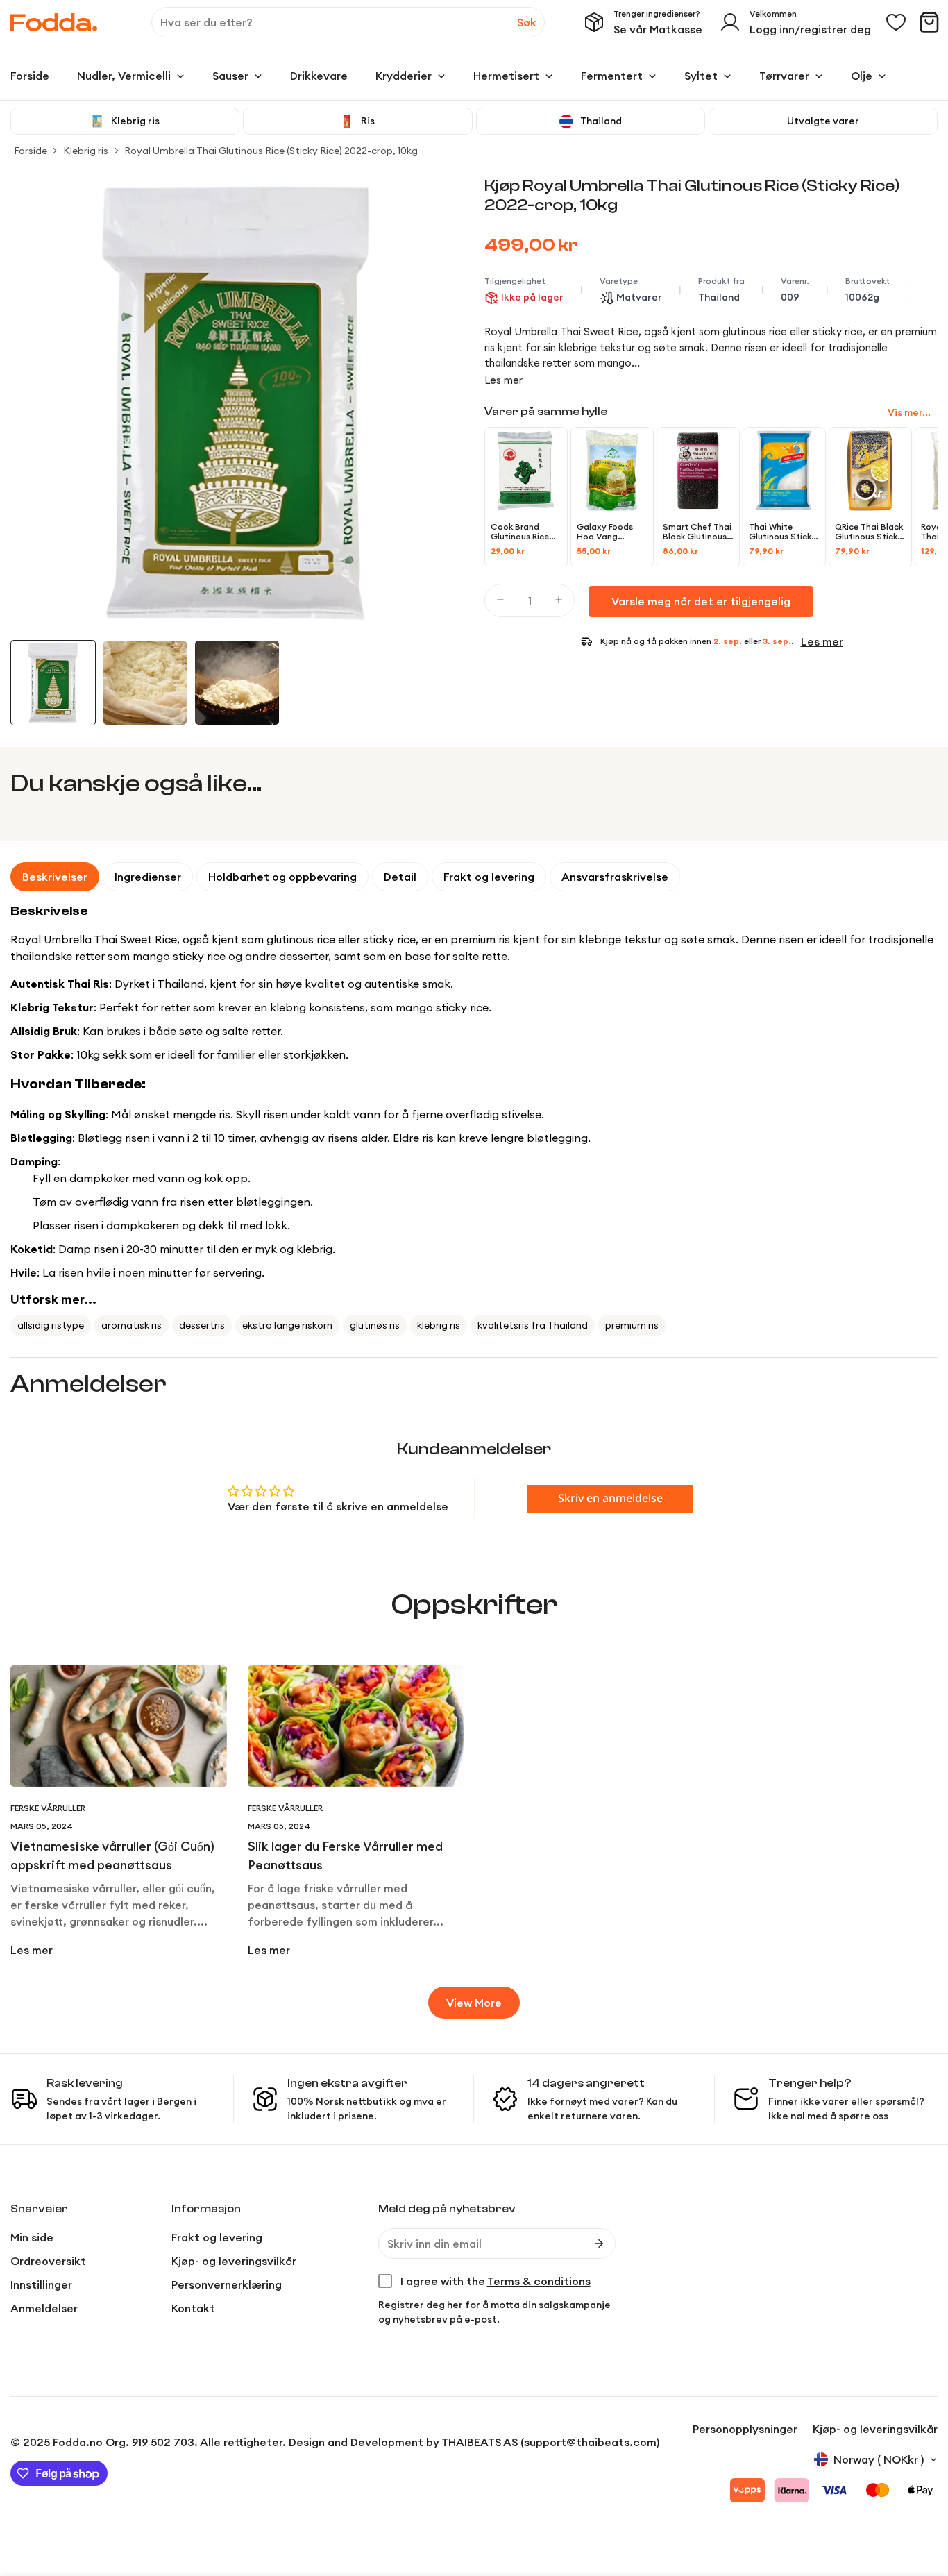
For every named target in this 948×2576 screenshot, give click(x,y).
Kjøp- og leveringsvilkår (234, 2261)
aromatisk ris (132, 1325)
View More (474, 2003)
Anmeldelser (44, 2308)
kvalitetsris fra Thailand (533, 1325)
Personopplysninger (745, 2429)
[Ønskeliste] (896, 22)
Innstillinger (41, 2284)
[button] (929, 22)
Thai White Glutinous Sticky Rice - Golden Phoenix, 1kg (782, 532)
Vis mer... (909, 412)
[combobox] (348, 22)
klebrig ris (439, 1325)
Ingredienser (148, 877)
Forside (31, 151)
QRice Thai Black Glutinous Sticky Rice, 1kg (869, 532)
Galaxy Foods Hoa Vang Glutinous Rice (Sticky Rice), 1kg (610, 532)
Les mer (503, 380)
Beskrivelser (55, 877)
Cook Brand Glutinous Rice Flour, (520, 532)
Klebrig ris (86, 151)
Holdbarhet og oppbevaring (282, 877)
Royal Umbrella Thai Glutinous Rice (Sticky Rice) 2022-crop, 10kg (271, 151)
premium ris (632, 1325)
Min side (32, 2237)
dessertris (202, 1325)
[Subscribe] (599, 2244)
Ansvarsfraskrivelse (615, 877)
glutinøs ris (375, 1325)
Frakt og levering (489, 877)
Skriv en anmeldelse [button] (610, 1499)
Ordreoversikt (48, 2261)
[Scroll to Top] (921, 2500)
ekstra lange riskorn (287, 1325)
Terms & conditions (539, 2281)
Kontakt (193, 2308)
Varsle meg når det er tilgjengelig (701, 601)
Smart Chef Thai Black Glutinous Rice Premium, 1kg (698, 532)
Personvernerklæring (227, 2284)
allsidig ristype (51, 1325)
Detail (400, 877)
